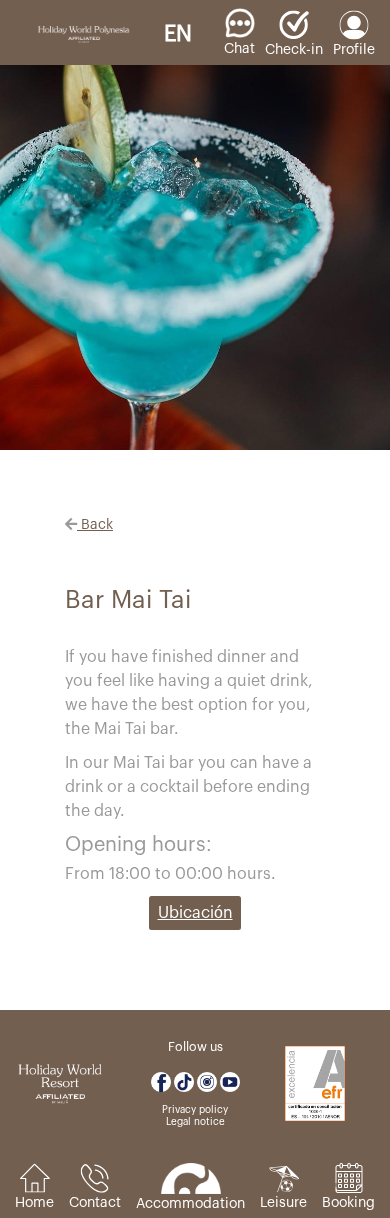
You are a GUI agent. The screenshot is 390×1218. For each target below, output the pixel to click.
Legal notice (195, 1122)
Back (95, 525)
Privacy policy (195, 1110)
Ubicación (195, 913)
